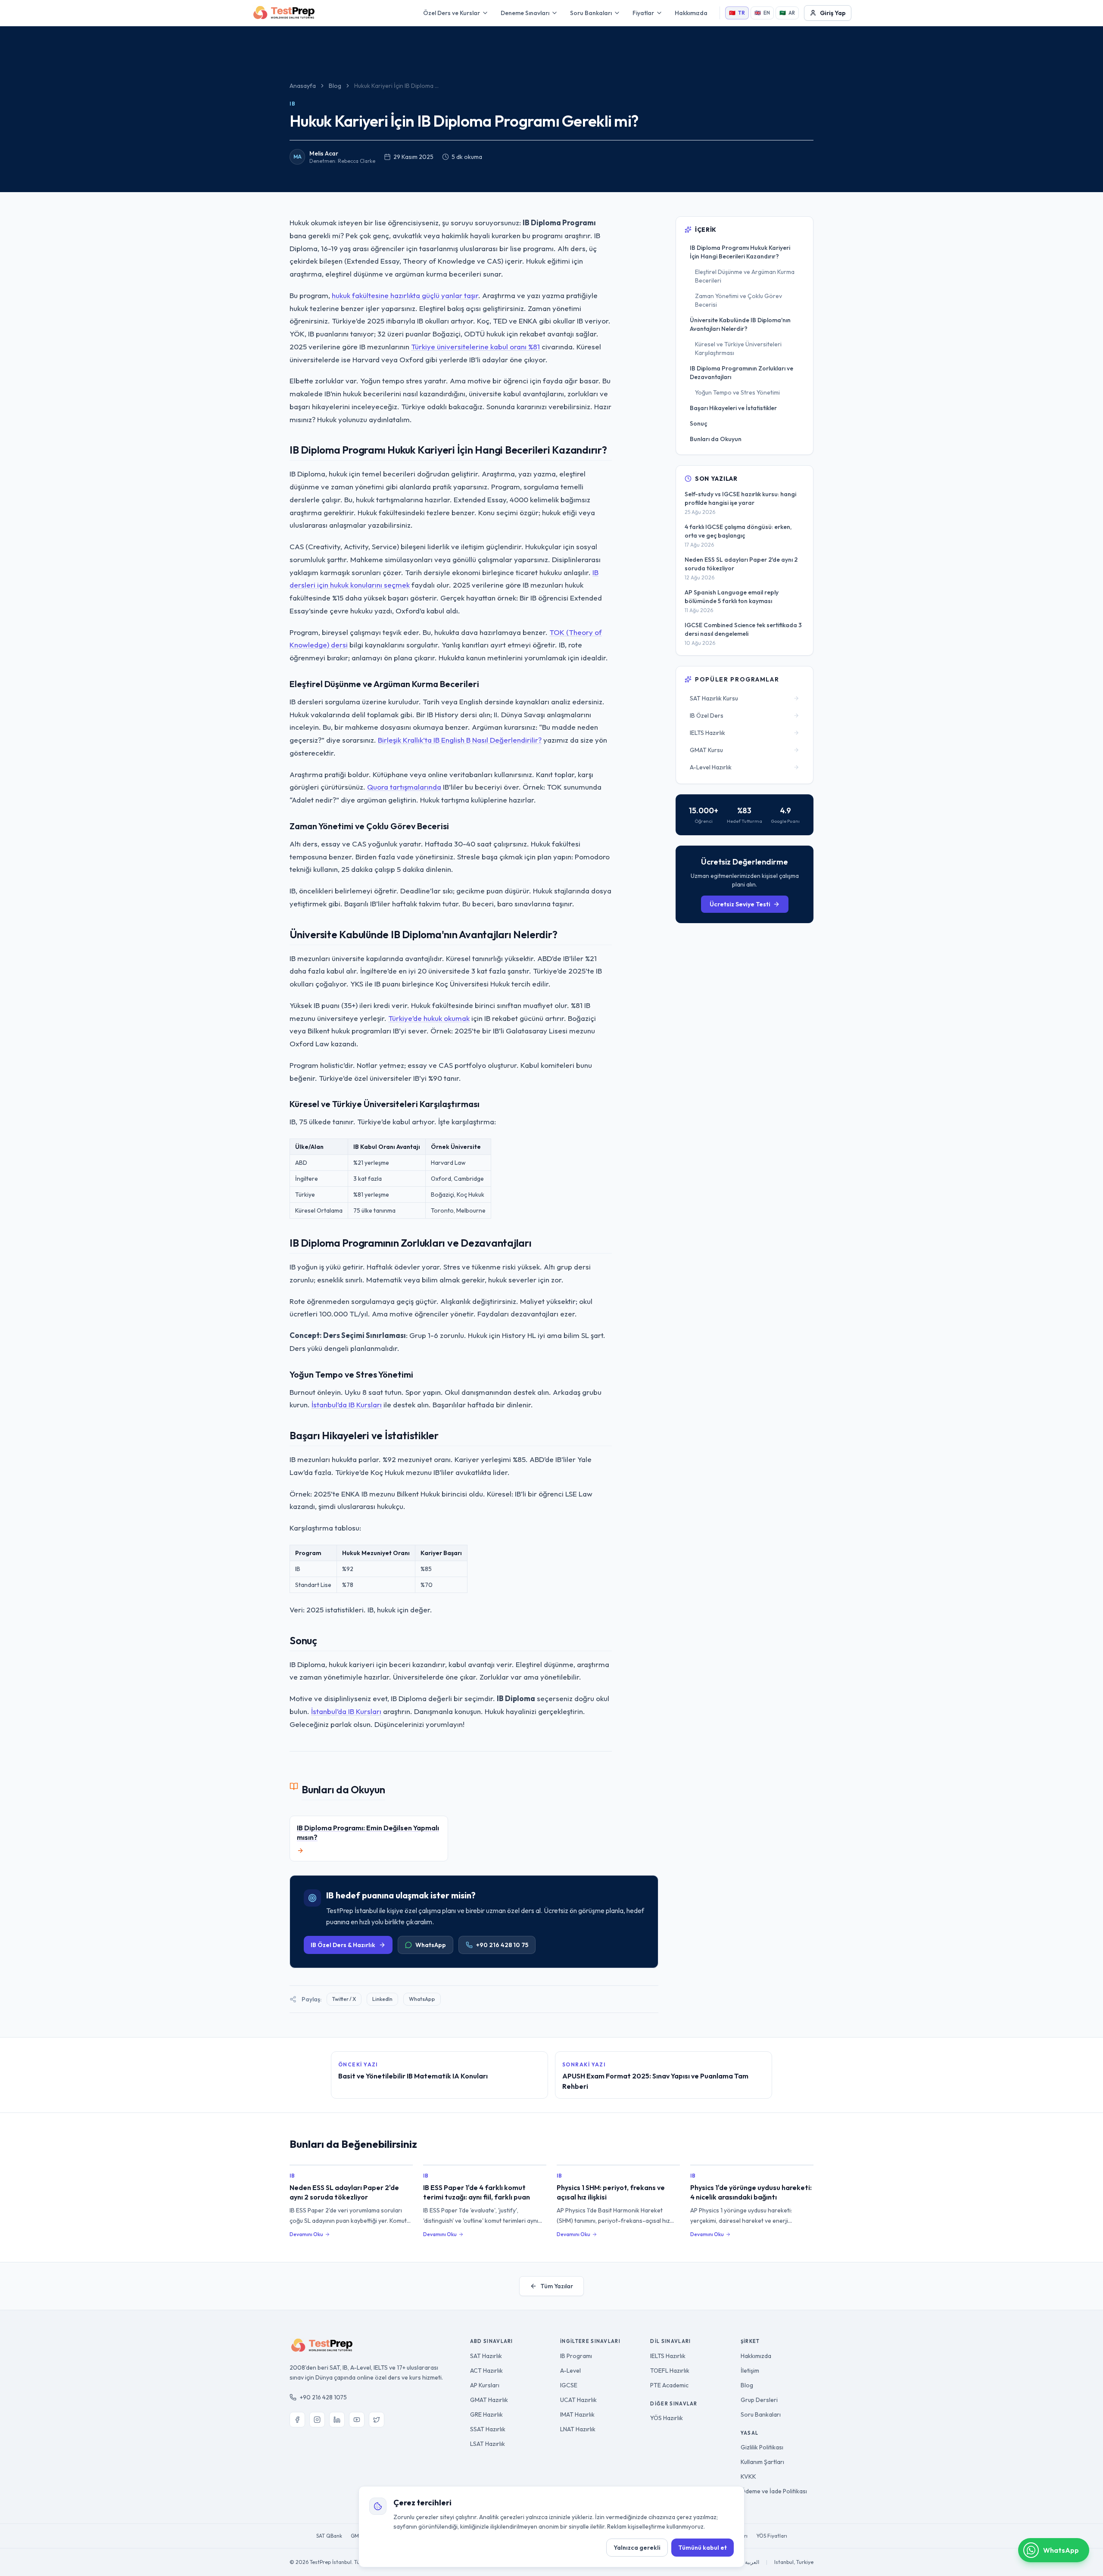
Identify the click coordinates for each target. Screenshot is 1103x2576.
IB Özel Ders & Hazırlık (343, 1945)
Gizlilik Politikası (762, 2447)
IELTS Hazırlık (707, 733)
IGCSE (569, 2385)
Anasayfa (303, 86)
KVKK (748, 2476)
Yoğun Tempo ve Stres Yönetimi (737, 392)
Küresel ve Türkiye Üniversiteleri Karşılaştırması (738, 348)
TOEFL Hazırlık (670, 2371)
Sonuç (698, 423)
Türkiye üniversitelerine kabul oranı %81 (475, 347)
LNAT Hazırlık (578, 2429)
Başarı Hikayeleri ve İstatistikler (733, 408)
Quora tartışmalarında (404, 787)
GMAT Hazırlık (489, 2400)
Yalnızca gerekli (637, 2548)
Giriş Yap (833, 13)
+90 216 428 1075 (323, 2397)
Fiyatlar (643, 13)
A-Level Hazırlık (711, 767)
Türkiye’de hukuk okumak (429, 1018)
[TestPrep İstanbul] (284, 13)
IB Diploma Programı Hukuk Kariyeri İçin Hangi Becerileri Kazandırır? (740, 252)
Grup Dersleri (759, 2400)
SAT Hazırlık (486, 2356)
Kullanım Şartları (762, 2462)
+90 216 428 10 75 (502, 1945)
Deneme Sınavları (525, 13)
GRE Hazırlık (486, 2414)
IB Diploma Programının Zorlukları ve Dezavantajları (742, 373)
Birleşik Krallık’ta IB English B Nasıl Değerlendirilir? (460, 740)
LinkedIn (382, 1999)
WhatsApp (431, 1945)
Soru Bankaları (591, 13)
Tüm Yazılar (557, 2286)
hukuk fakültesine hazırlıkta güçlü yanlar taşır (405, 295)
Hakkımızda (691, 13)
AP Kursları (485, 2385)
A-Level (570, 2371)
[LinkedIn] (337, 2420)
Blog (335, 86)
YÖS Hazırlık (667, 2418)
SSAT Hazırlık (488, 2429)
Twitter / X (344, 1999)
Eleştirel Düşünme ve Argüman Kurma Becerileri (745, 276)
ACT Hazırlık (486, 2371)
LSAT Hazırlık (488, 2444)
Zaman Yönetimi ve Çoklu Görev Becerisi (738, 300)
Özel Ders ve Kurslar (452, 13)
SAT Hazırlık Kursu (714, 698)
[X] (377, 2420)
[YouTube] (357, 2420)
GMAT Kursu (706, 750)
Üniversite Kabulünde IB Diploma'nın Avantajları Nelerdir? (740, 324)
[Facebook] (297, 2420)
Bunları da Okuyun (716, 439)
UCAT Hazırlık (578, 2400)
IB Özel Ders (707, 716)
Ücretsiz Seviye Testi (740, 904)
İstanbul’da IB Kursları (347, 1405)
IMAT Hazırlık (577, 2414)
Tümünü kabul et (703, 2548)
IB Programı (576, 2356)
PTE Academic (669, 2385)
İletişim (750, 2371)
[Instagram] (317, 2420)
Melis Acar (324, 153)
